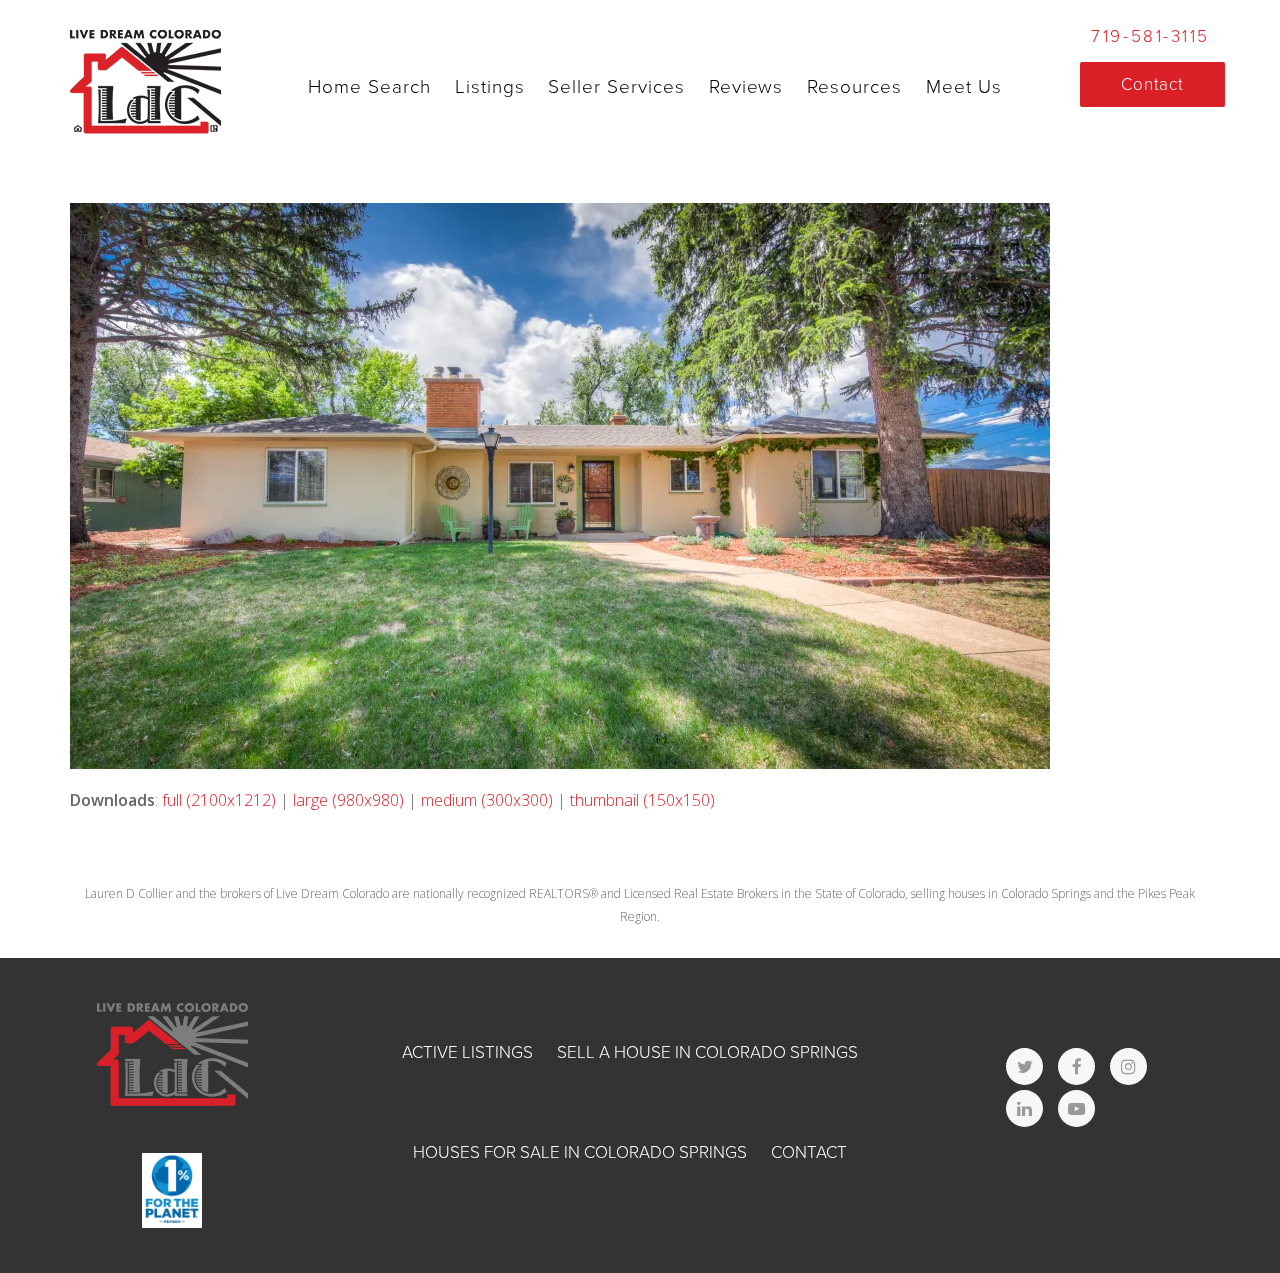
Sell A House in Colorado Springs (707, 1052)
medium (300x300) (487, 800)
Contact (809, 1152)
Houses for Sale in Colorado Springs (580, 1152)
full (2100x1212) (219, 800)
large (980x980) (348, 800)
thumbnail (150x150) (642, 800)
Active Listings (467, 1052)
